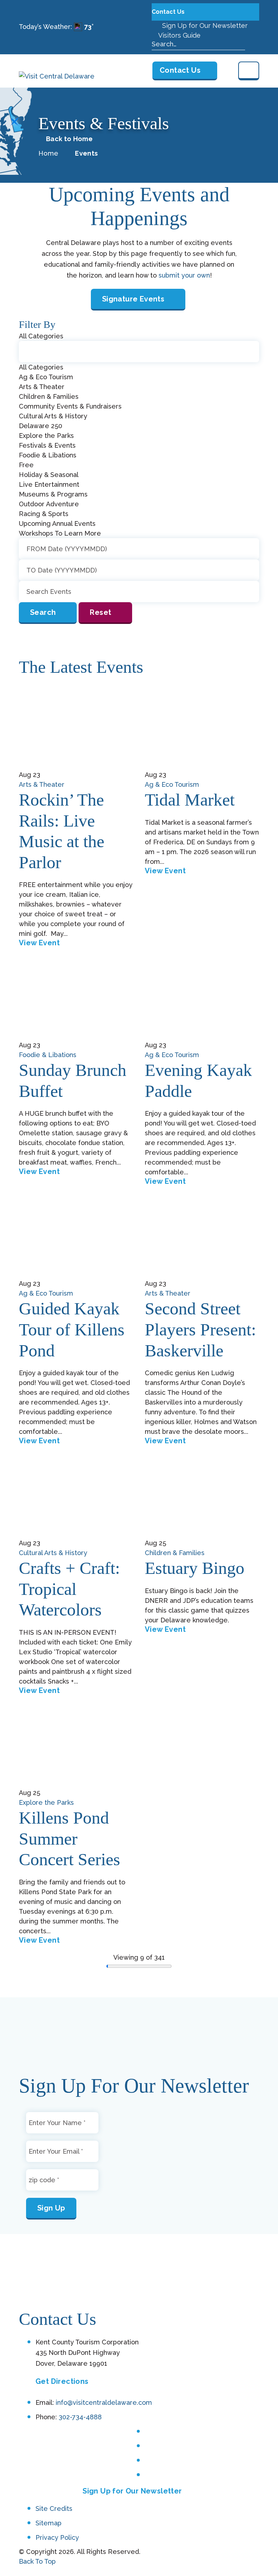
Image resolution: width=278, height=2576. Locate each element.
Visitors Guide (179, 35)
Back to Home (69, 139)
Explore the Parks (46, 1802)
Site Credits (54, 2509)
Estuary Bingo (195, 1568)
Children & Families (175, 1553)
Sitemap (49, 2523)
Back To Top (37, 2561)
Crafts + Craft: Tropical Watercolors (69, 1589)
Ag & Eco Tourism (172, 784)
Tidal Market (190, 800)
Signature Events (133, 299)
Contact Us (169, 12)
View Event (39, 943)
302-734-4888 (80, 2417)
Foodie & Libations (48, 1055)
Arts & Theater (42, 784)
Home (48, 153)
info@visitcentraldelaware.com (104, 2403)
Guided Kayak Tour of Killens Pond (72, 1329)
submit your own (184, 275)
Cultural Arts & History (53, 1553)
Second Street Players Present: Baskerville (200, 1329)
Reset (100, 612)
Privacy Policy (57, 2538)
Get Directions (62, 2382)
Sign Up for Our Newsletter (204, 26)
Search (43, 612)
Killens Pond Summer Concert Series (69, 1838)
